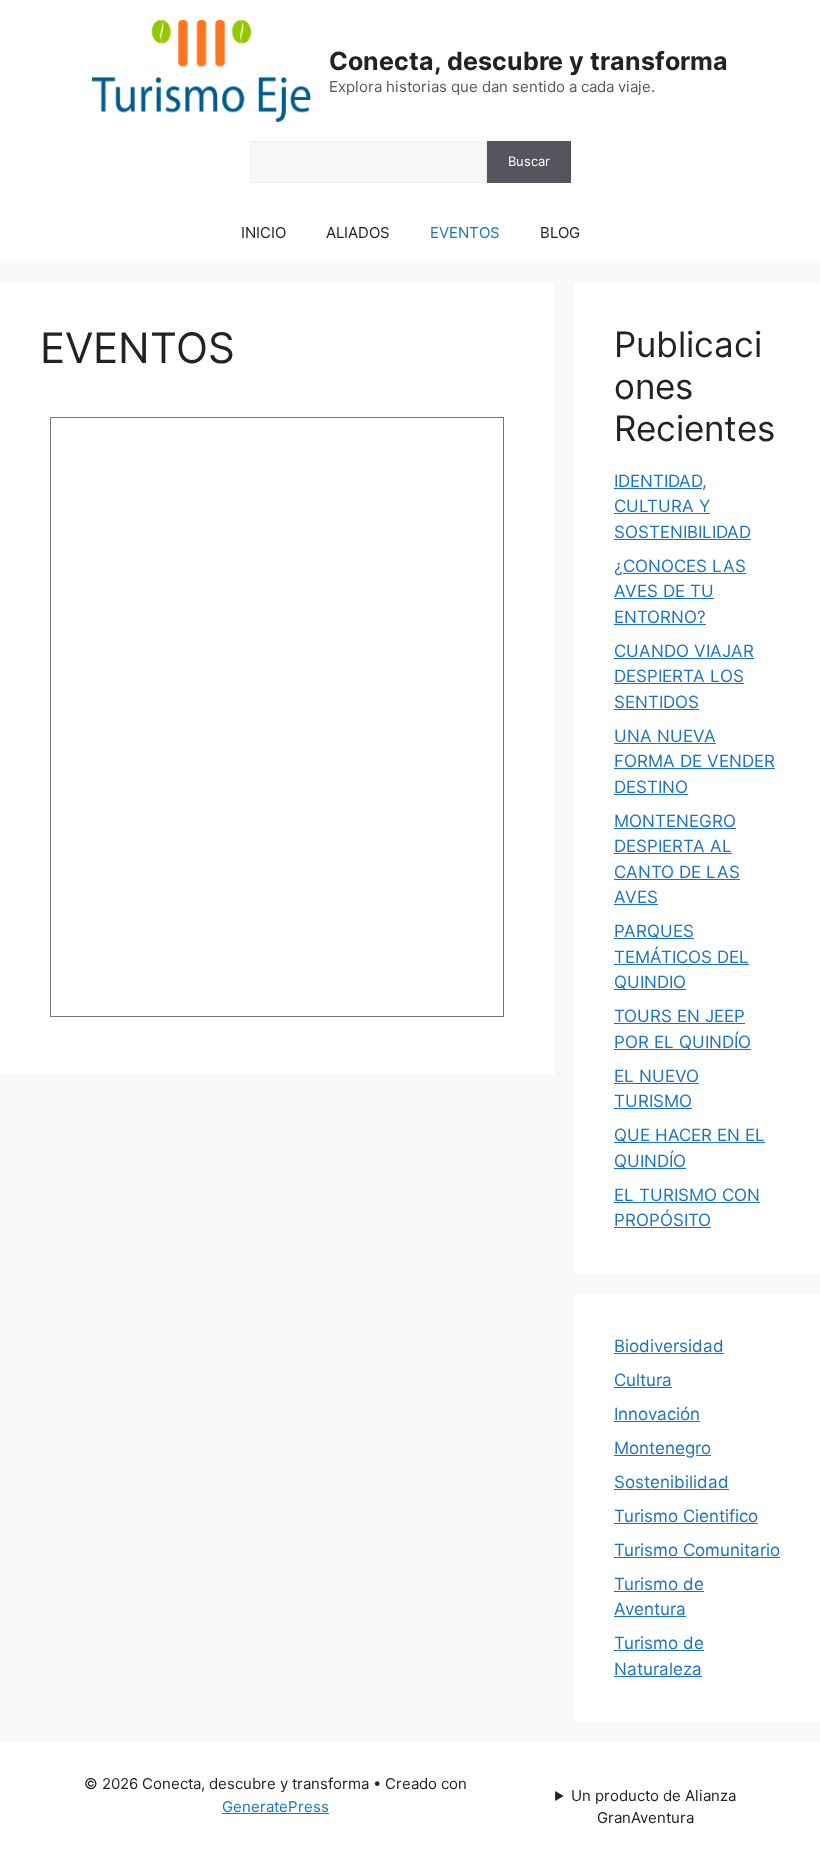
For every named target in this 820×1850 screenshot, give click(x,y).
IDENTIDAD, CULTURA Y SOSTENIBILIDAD (682, 506)
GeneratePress (275, 1806)
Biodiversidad (669, 1346)
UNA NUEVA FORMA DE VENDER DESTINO (694, 761)
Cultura (643, 1380)
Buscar (529, 161)
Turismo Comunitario (697, 1550)
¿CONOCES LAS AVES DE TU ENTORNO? (680, 591)
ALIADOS (358, 232)
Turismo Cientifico (686, 1516)
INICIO (263, 232)
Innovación (657, 1414)
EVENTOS (465, 232)
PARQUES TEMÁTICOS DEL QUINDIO (681, 956)
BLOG (560, 232)
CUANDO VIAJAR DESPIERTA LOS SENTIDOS (684, 676)
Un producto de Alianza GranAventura (653, 1807)
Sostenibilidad (671, 1482)
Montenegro (662, 1448)
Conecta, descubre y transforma (528, 61)
